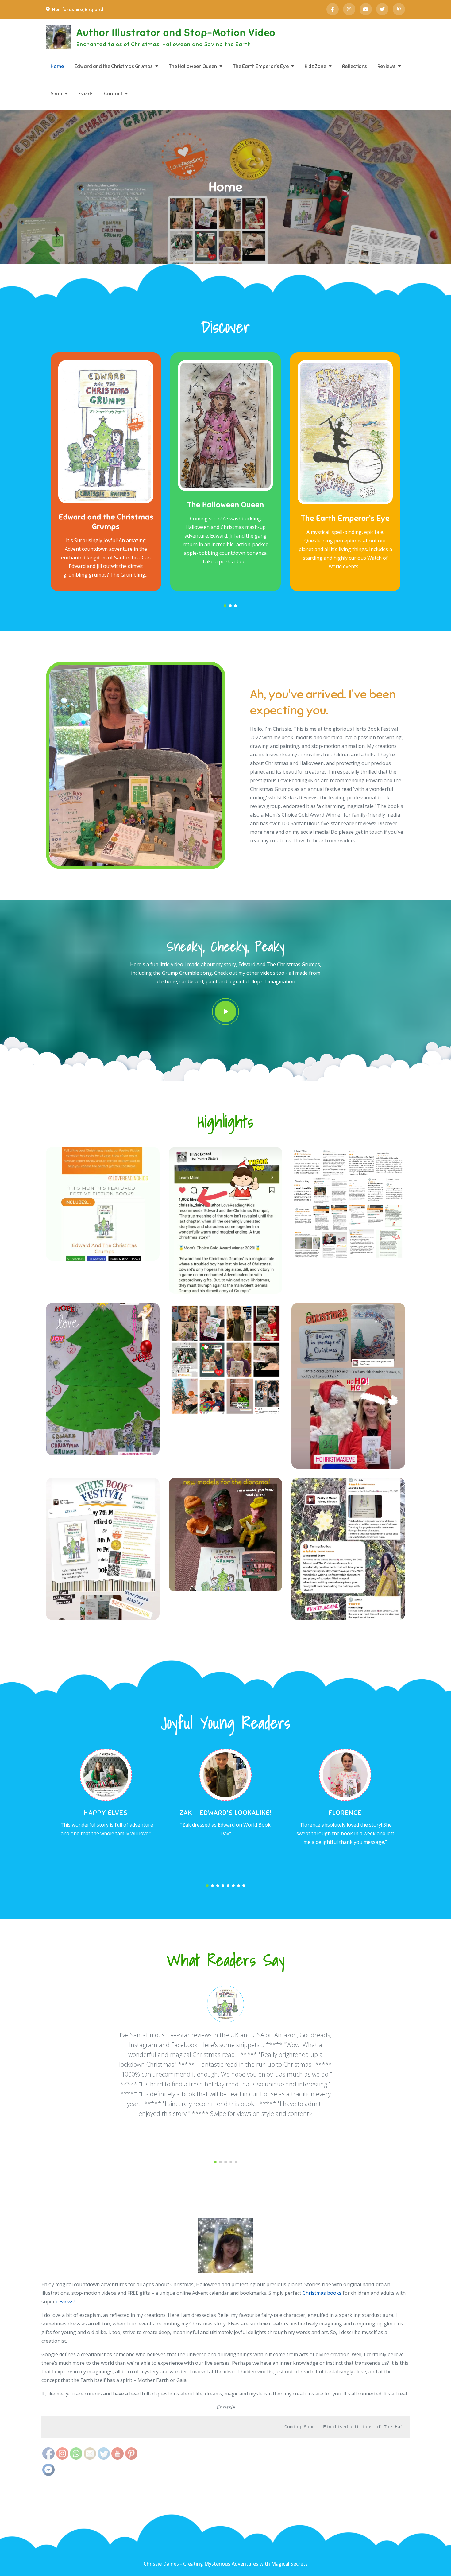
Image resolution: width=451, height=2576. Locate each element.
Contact (113, 94)
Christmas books (322, 2293)
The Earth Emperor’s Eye (261, 66)
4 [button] (223, 1886)
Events (86, 94)
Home (57, 66)
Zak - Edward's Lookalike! (225, 1813)
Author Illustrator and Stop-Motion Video (176, 33)
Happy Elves (106, 1813)
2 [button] (230, 606)
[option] (106, 472)
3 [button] (235, 606)
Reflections (355, 66)
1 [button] (225, 606)
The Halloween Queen (193, 66)
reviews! (65, 2302)
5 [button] (228, 1886)
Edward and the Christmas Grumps (114, 66)
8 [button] (244, 1886)
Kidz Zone (315, 66)
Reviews (386, 66)
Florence (345, 1813)
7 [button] (239, 1886)
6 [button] (233, 1886)
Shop (56, 94)
